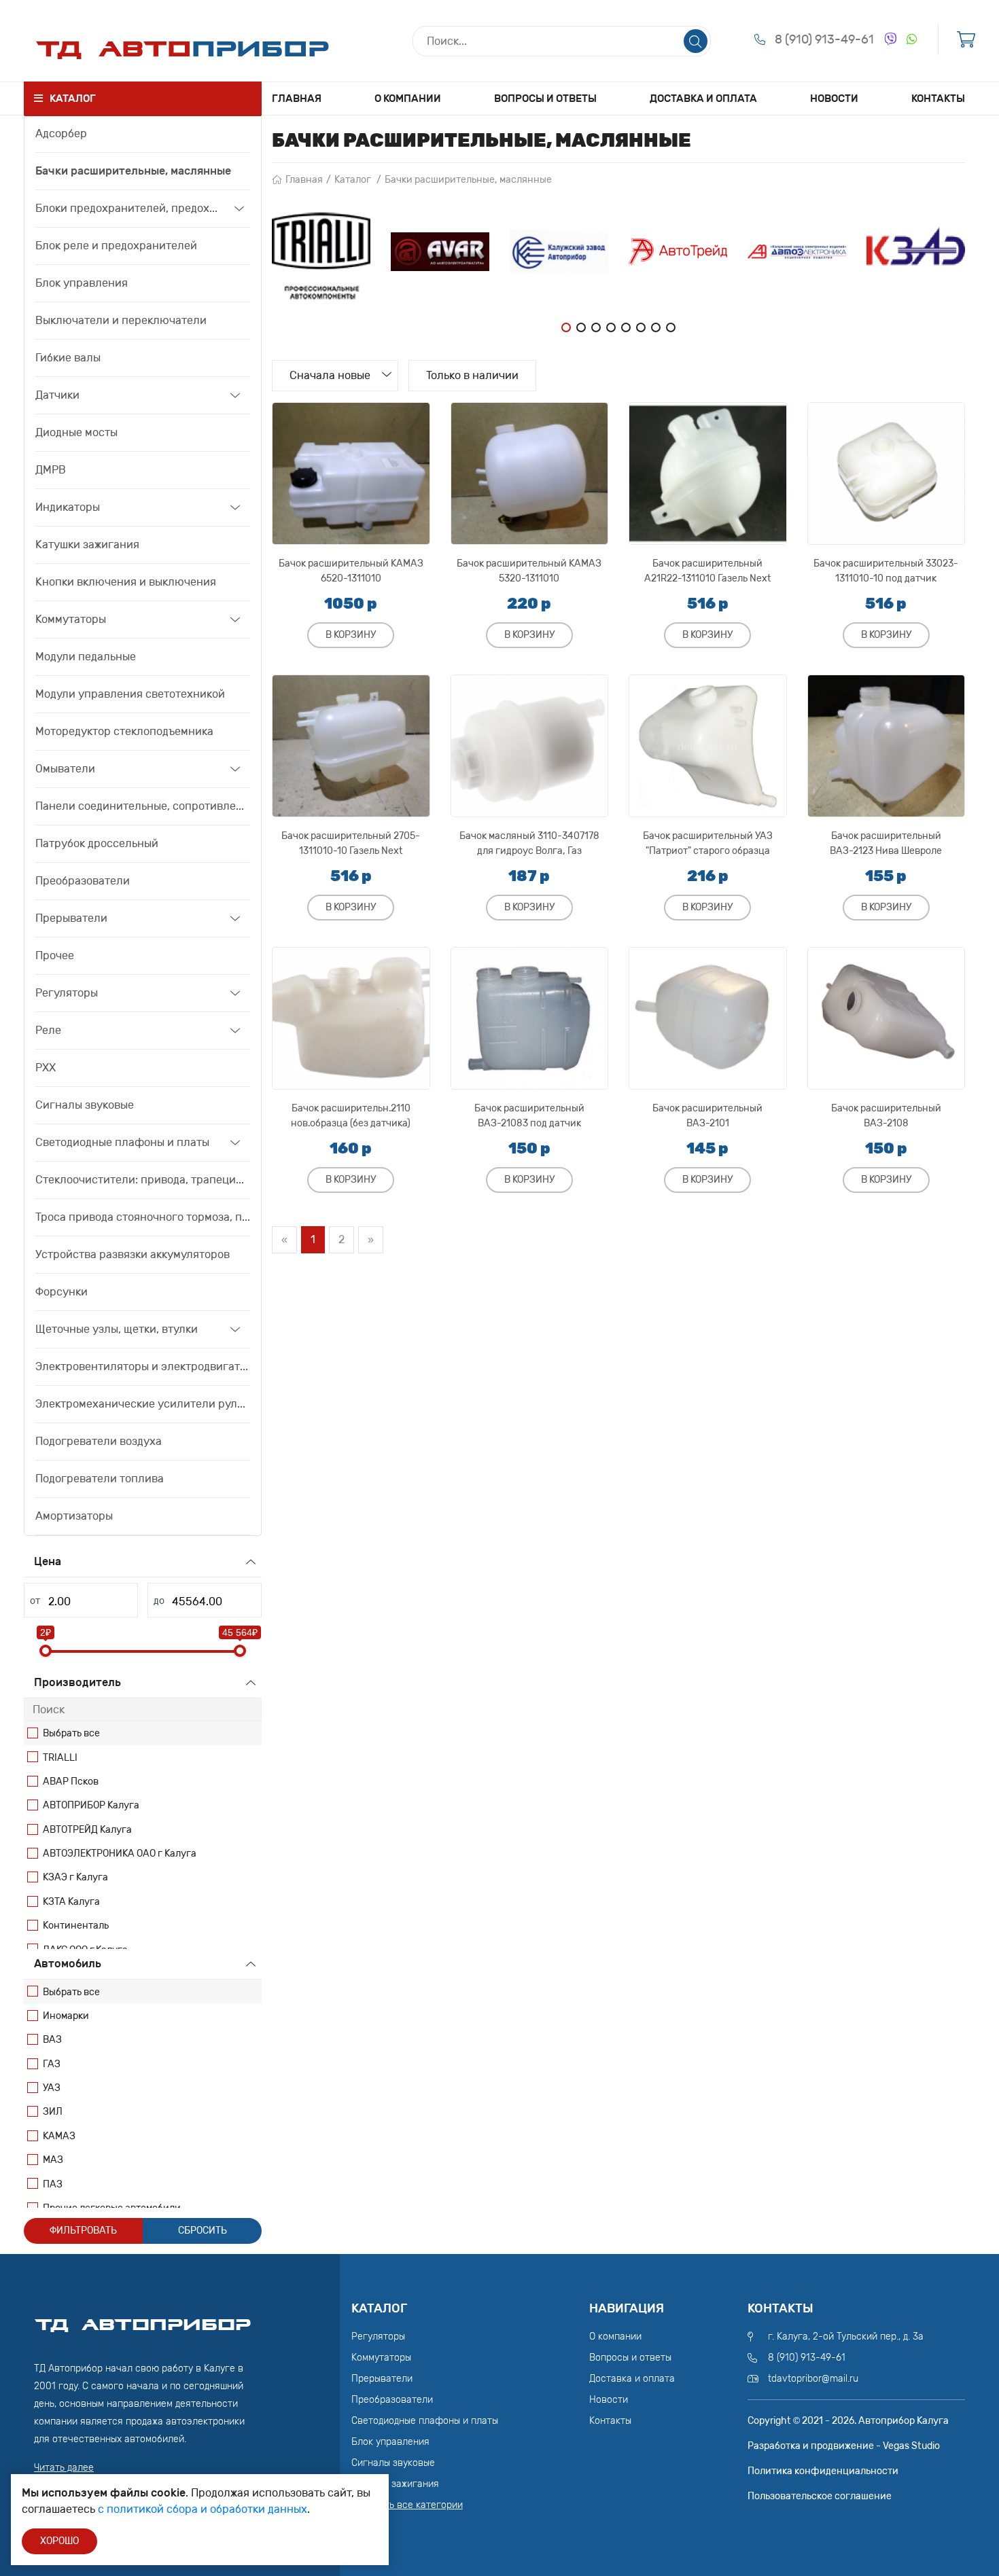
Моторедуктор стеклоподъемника (124, 731)
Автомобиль (68, 1964)
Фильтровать (83, 2231)
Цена (48, 1561)
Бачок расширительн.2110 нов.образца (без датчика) (351, 1116)
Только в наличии (472, 375)
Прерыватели (71, 918)
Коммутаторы (71, 619)
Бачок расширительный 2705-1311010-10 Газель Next (351, 843)
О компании (408, 99)
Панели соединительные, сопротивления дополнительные (143, 806)
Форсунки (62, 1292)
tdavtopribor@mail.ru (813, 2379)
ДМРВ (51, 470)
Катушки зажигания (87, 544)
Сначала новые (330, 375)
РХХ (46, 1068)
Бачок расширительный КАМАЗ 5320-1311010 (529, 571)
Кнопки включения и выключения (126, 582)
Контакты (938, 99)
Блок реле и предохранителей (116, 246)
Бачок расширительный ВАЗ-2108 (886, 1116)
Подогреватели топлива (100, 1479)
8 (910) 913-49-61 (824, 39)
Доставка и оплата (703, 99)
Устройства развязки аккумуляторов (133, 1254)
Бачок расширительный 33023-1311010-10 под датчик (886, 571)
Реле (48, 1030)
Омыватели (65, 769)
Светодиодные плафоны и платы (122, 1142)
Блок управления (82, 283)
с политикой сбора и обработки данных (203, 2509)
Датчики (57, 395)
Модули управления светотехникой (130, 694)
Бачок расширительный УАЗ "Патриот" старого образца (708, 843)
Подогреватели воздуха (99, 1441)
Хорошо (59, 2541)
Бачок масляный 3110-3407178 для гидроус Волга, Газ (529, 843)
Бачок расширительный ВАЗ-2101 (707, 1116)
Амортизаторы (74, 1516)
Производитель (77, 1682)
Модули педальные (86, 657)
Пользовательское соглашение (820, 2496)
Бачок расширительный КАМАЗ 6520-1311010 (351, 571)
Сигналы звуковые (85, 1105)
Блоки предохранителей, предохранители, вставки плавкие (130, 208)
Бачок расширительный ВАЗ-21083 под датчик (529, 1116)
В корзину (351, 635)
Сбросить (203, 2231)
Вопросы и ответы (545, 99)
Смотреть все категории (407, 2505)
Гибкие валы (68, 358)
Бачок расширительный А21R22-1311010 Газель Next (708, 571)
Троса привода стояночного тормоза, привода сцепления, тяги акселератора (143, 1217)
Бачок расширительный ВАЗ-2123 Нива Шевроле (886, 843)
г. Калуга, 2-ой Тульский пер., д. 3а (846, 2337)
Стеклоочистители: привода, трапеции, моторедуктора (143, 1180)
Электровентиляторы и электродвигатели (143, 1366)
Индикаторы (68, 507)
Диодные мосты (76, 432)
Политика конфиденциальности (823, 2471)
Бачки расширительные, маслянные (133, 171)
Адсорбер (61, 133)
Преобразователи (83, 881)
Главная (297, 99)
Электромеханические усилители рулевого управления (143, 1404)
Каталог (353, 180)
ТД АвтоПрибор (143, 2319)
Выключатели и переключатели (121, 320)
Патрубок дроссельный (97, 843)
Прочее (55, 955)
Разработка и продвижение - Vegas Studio (844, 2446)
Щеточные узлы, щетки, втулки (117, 1329)
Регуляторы (67, 993)
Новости (834, 99)
